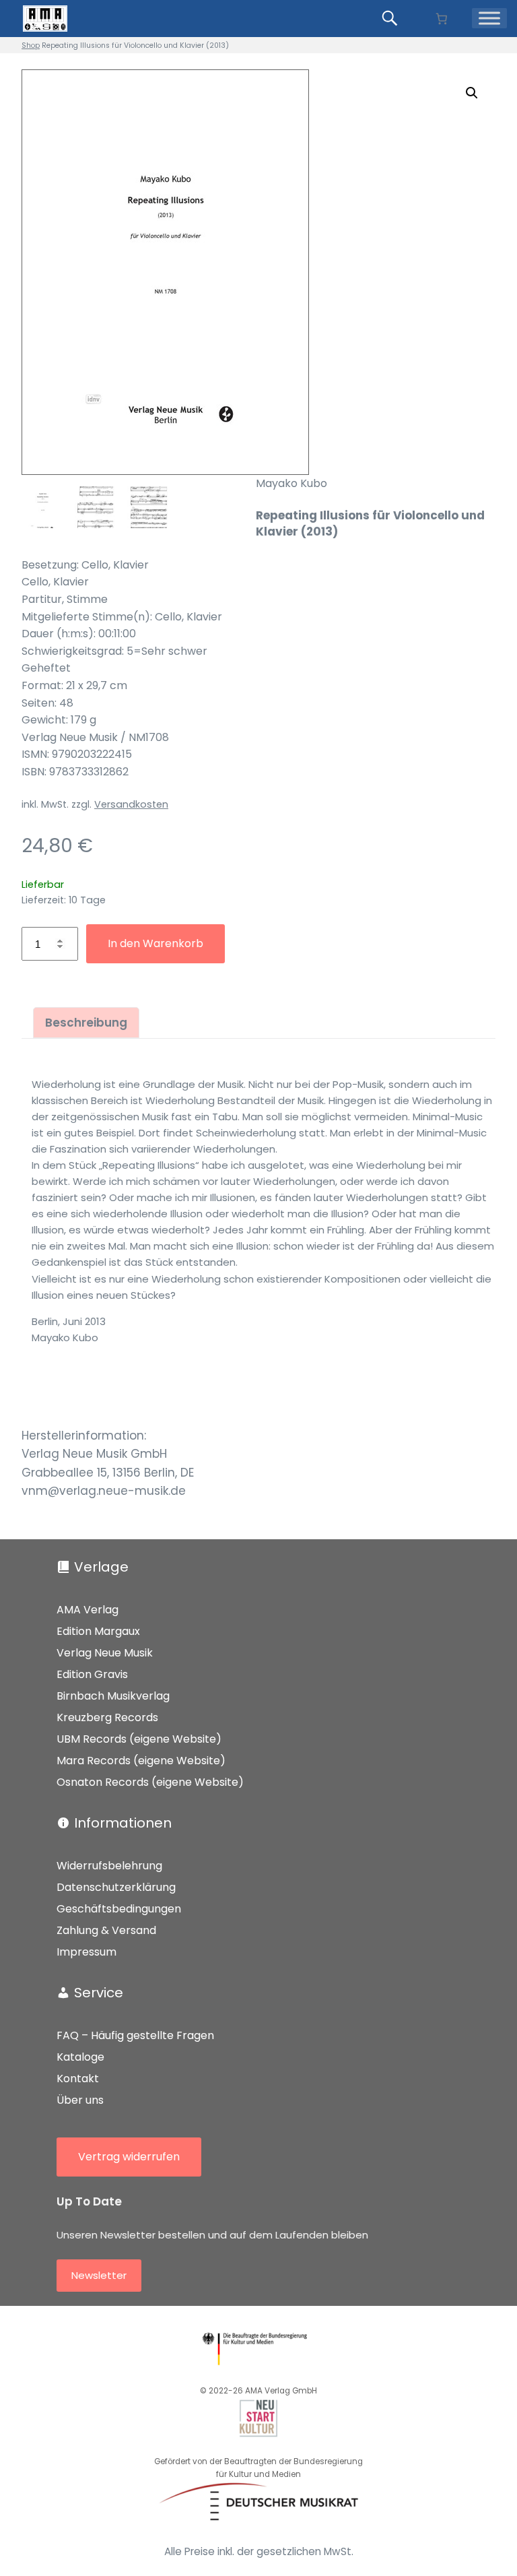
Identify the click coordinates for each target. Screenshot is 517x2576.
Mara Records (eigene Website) (141, 1761)
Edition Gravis (92, 1674)
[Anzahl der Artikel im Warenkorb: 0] (441, 19)
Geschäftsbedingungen (119, 1909)
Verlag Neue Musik (105, 1653)
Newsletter (99, 2275)
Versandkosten (131, 804)
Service (99, 1993)
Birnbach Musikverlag (113, 1696)
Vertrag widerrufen (129, 2157)
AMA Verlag (88, 1610)
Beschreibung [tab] (86, 1023)
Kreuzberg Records (107, 1717)
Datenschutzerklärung (116, 1887)
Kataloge (80, 2057)
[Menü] (489, 18)
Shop (31, 45)
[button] (472, 93)
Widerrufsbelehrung (109, 1866)
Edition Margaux (98, 1631)
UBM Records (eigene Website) (139, 1739)
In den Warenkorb (156, 943)
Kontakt (78, 2079)
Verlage (101, 1567)
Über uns (80, 2100)
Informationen (123, 1823)
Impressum (87, 1952)
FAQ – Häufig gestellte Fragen (135, 2035)
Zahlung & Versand (106, 1930)
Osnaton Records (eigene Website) (150, 1782)
